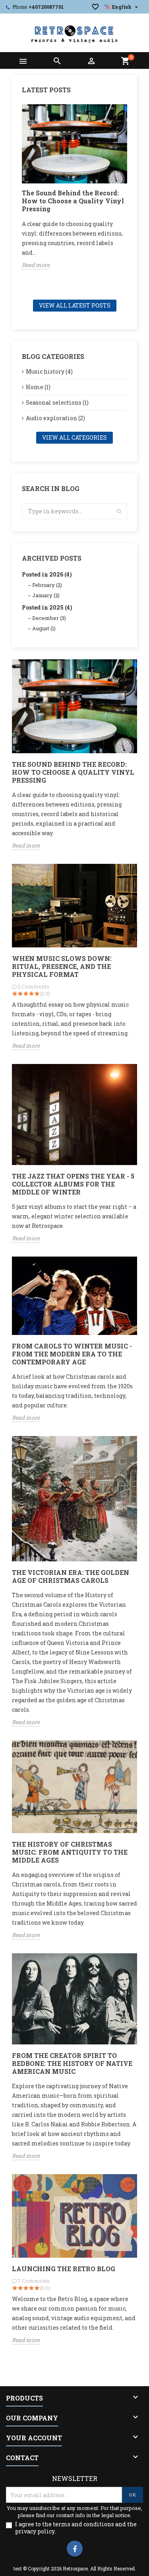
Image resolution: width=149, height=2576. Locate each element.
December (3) (49, 618)
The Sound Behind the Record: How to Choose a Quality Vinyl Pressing (73, 201)
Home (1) (38, 387)
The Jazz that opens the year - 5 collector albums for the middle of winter (73, 1184)
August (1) (44, 628)
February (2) (47, 585)
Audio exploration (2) (55, 418)
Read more (36, 265)
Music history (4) (49, 371)
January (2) (46, 595)
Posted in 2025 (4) (47, 607)
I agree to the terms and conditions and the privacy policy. (76, 2528)
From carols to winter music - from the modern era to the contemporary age (72, 1354)
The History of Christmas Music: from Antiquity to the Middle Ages (70, 1852)
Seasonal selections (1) (57, 402)
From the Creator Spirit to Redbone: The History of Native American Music (72, 2063)
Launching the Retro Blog (64, 2269)
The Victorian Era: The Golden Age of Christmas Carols (71, 1576)
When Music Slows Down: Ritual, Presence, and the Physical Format (62, 966)
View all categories (74, 437)
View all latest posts (75, 305)
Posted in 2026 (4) (47, 574)
